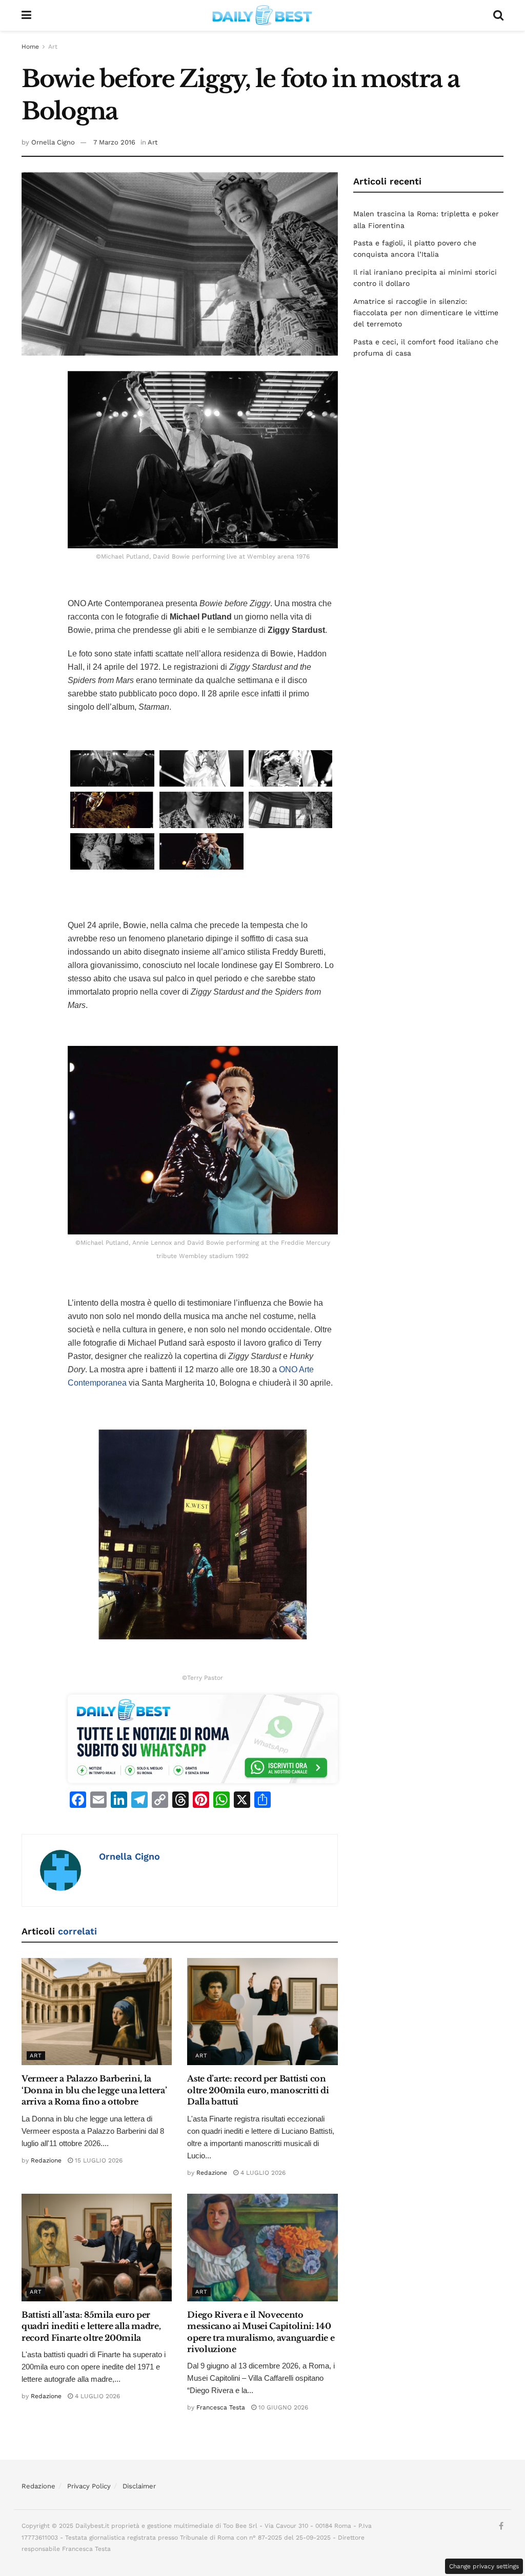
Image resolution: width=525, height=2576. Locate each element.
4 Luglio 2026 (262, 2173)
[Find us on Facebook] (501, 2526)
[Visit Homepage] (262, 15)
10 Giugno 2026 (282, 2407)
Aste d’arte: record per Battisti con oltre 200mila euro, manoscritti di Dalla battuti (258, 2090)
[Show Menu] (26, 15)
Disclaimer (139, 2486)
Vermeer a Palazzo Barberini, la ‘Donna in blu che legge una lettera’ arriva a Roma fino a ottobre (94, 2090)
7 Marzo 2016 (114, 142)
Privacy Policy (89, 2486)
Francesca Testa (221, 2407)
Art (53, 47)
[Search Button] (498, 15)
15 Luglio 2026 (98, 2160)
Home (30, 47)
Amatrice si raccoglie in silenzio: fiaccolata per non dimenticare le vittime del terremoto (426, 313)
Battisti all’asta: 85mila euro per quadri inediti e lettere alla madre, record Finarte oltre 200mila (91, 2326)
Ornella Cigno (53, 142)
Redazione (46, 2160)
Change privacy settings (484, 2566)
